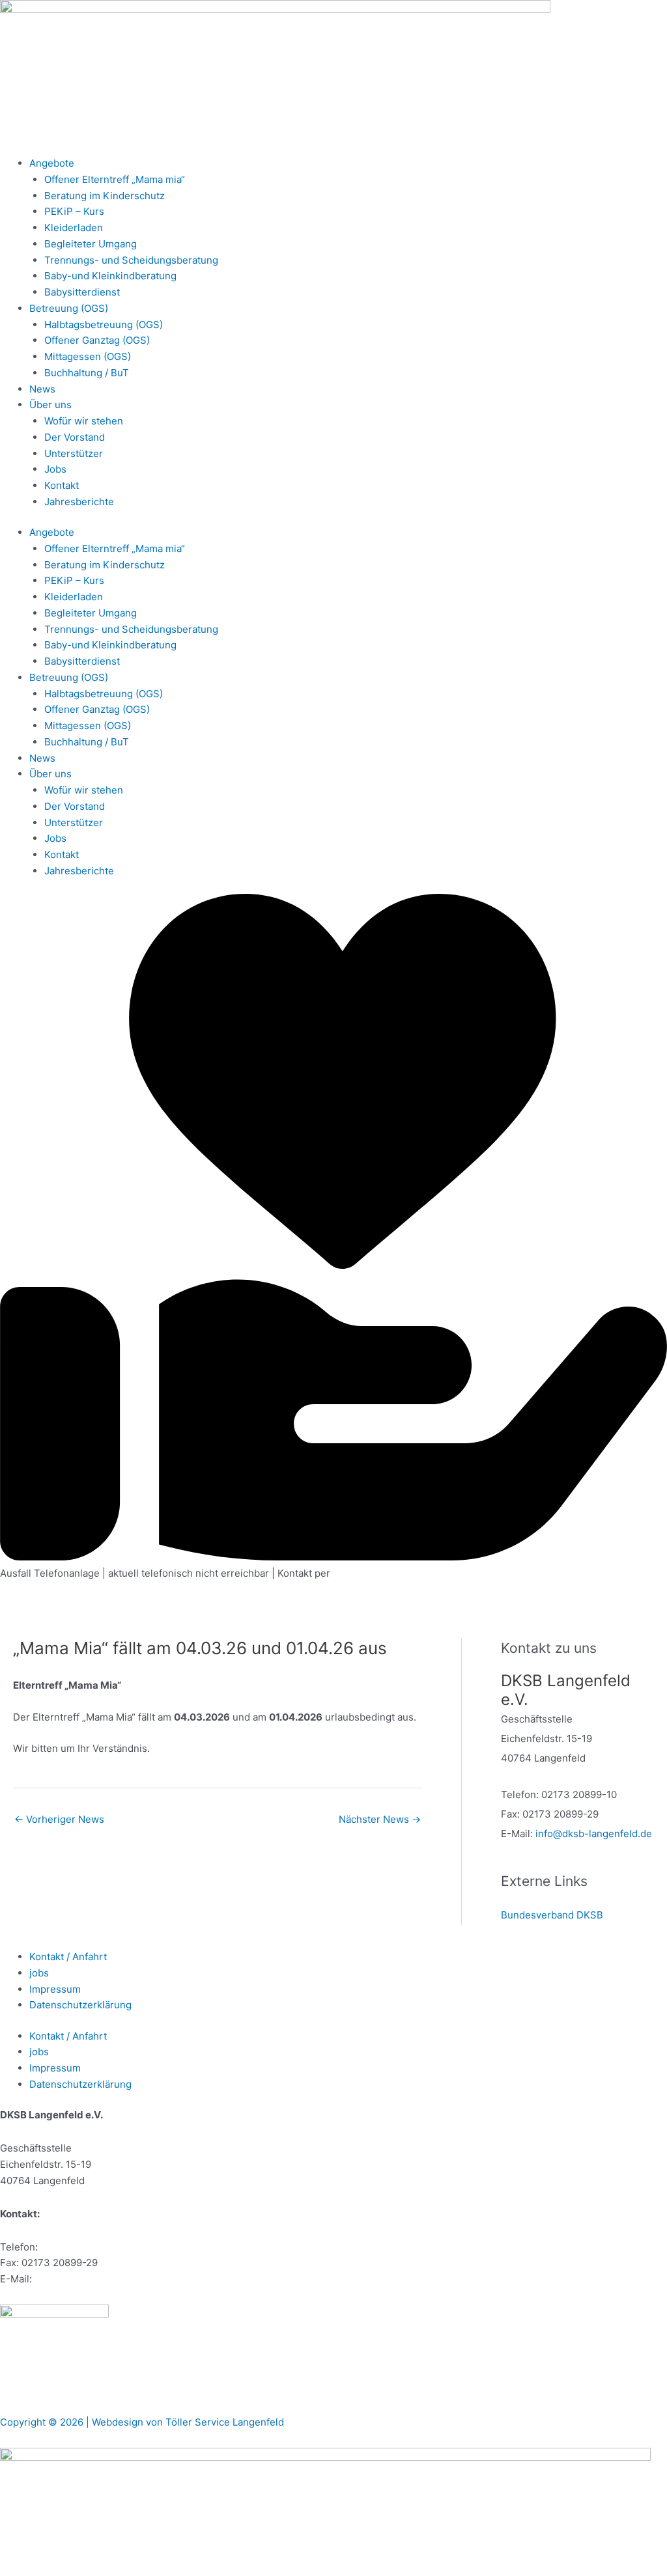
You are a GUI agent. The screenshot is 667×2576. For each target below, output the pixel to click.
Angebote (52, 163)
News (42, 389)
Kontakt (62, 485)
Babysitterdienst (82, 292)
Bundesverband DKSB (552, 1915)
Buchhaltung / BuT (87, 373)
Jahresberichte (79, 502)
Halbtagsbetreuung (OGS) (104, 325)
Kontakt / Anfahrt (68, 1957)
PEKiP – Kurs (74, 211)
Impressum (55, 1989)
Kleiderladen (74, 228)
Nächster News (380, 1819)
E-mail (348, 1573)
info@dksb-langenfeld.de (594, 1834)
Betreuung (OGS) (69, 308)
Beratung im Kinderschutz (105, 196)
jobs (39, 1973)
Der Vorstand (75, 437)
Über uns (50, 405)
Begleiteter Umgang (91, 244)
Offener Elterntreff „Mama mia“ (115, 179)
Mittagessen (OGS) (88, 356)
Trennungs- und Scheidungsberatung (131, 260)
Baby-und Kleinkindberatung (110, 276)
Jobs (55, 469)
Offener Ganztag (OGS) (97, 340)
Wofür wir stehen (84, 421)
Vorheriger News (59, 1819)
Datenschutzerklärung (80, 2005)
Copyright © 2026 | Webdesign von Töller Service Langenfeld (142, 2422)
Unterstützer (74, 453)
